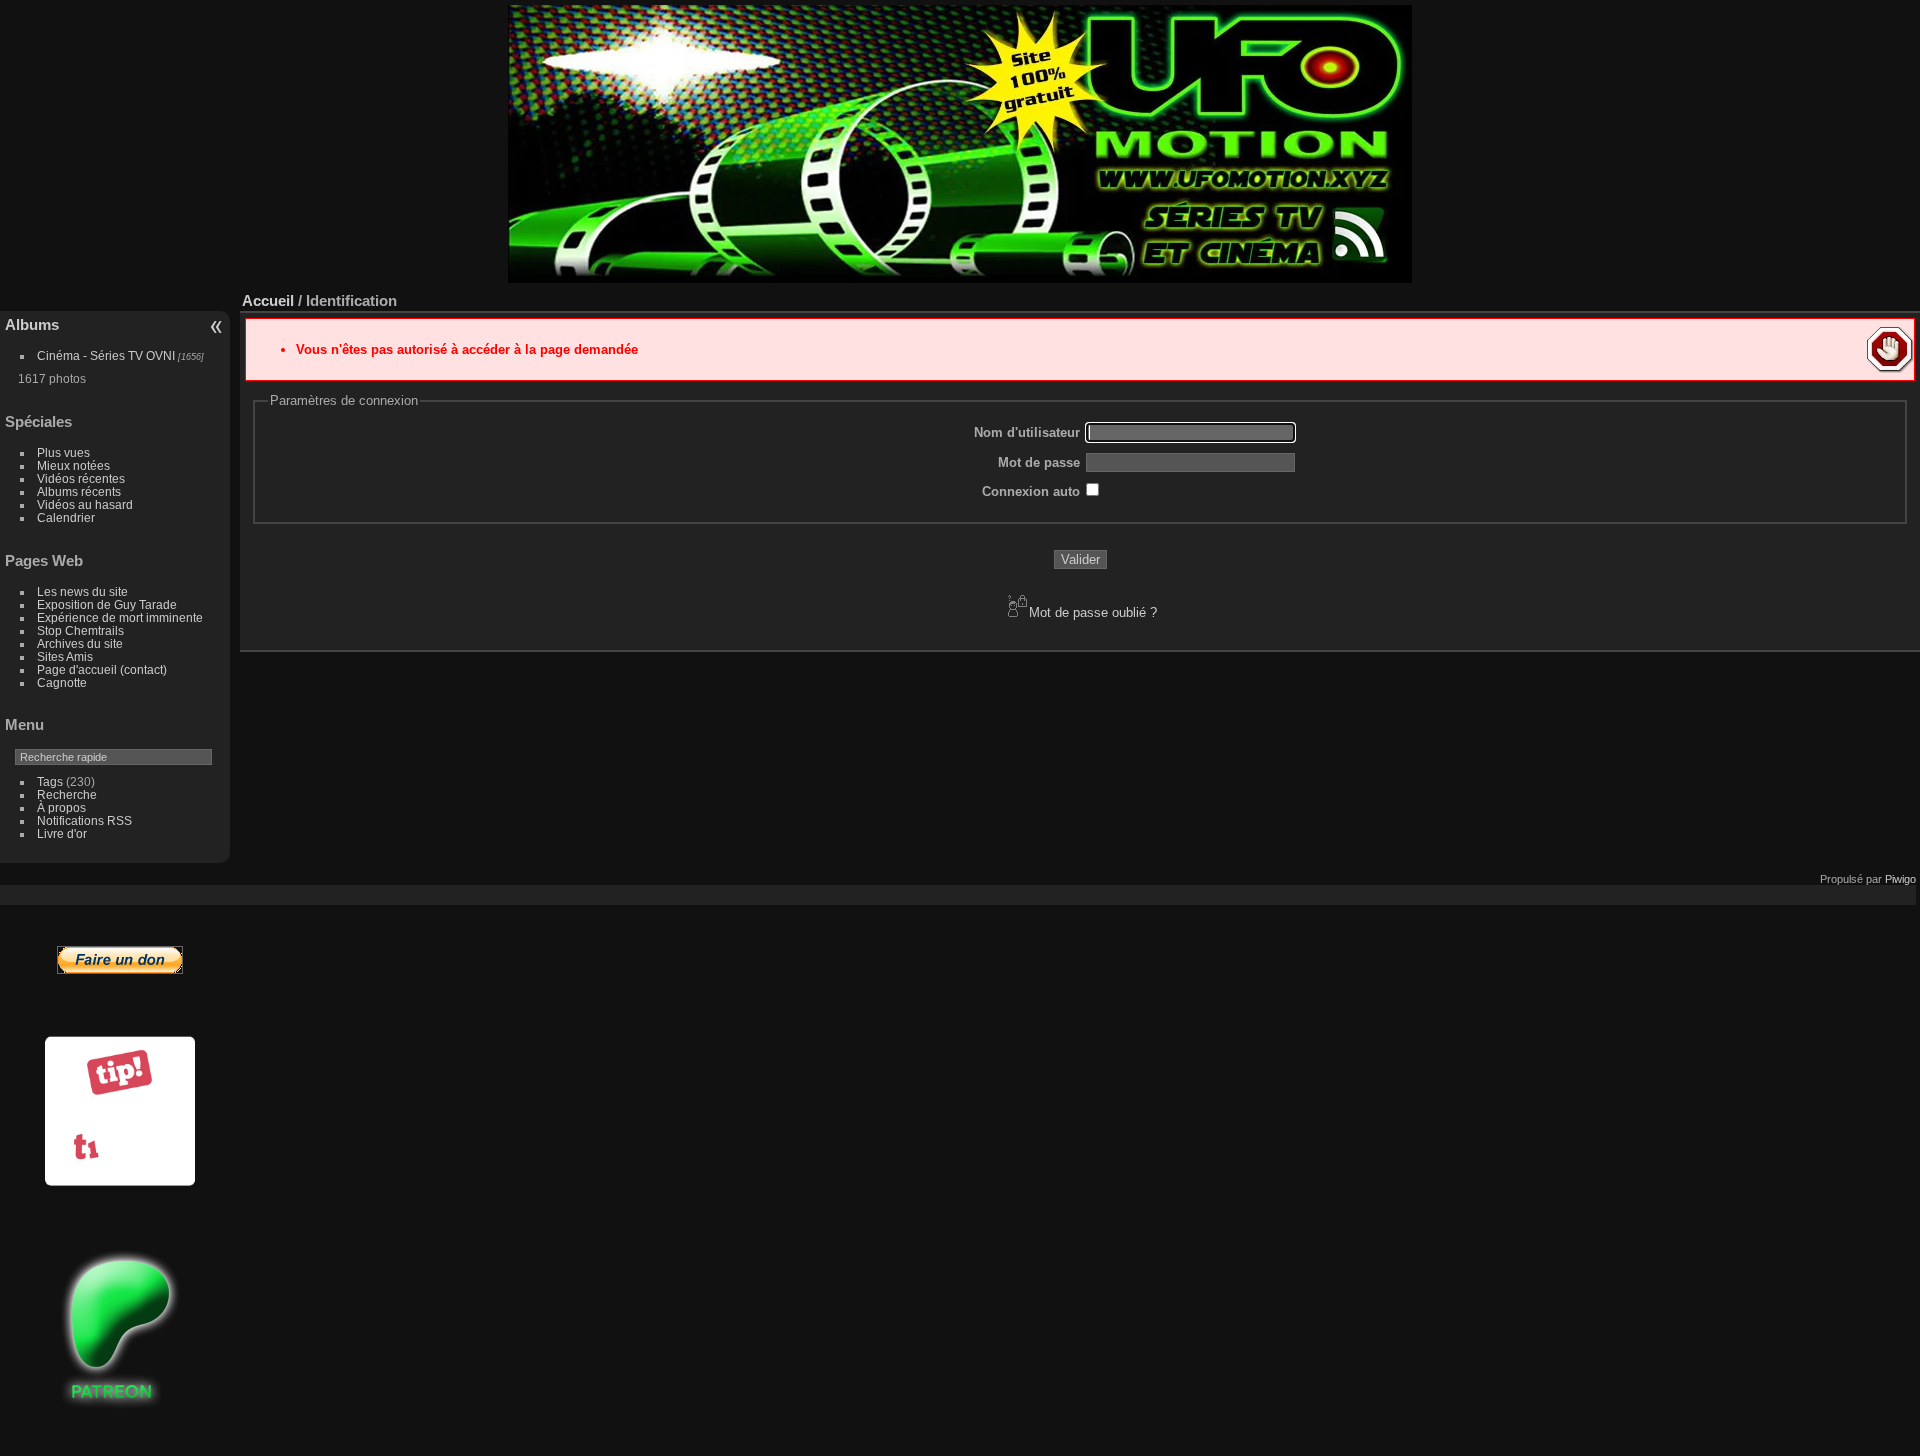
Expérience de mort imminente (120, 617)
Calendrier (66, 517)
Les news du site (82, 591)
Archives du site (80, 643)
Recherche (67, 794)
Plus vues (63, 452)
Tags (50, 781)
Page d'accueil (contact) (102, 669)
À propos (61, 807)
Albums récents (79, 491)
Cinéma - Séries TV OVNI (106, 355)
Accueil (268, 300)
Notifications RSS (84, 820)
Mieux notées (73, 465)
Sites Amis (65, 656)
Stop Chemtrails (80, 630)
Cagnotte (62, 682)
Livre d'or (62, 833)
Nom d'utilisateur (1027, 432)
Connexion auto (1031, 491)
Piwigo (1900, 879)
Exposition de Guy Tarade (107, 604)
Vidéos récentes (81, 478)
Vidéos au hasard (85, 504)
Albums (32, 324)
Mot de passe (1039, 462)
